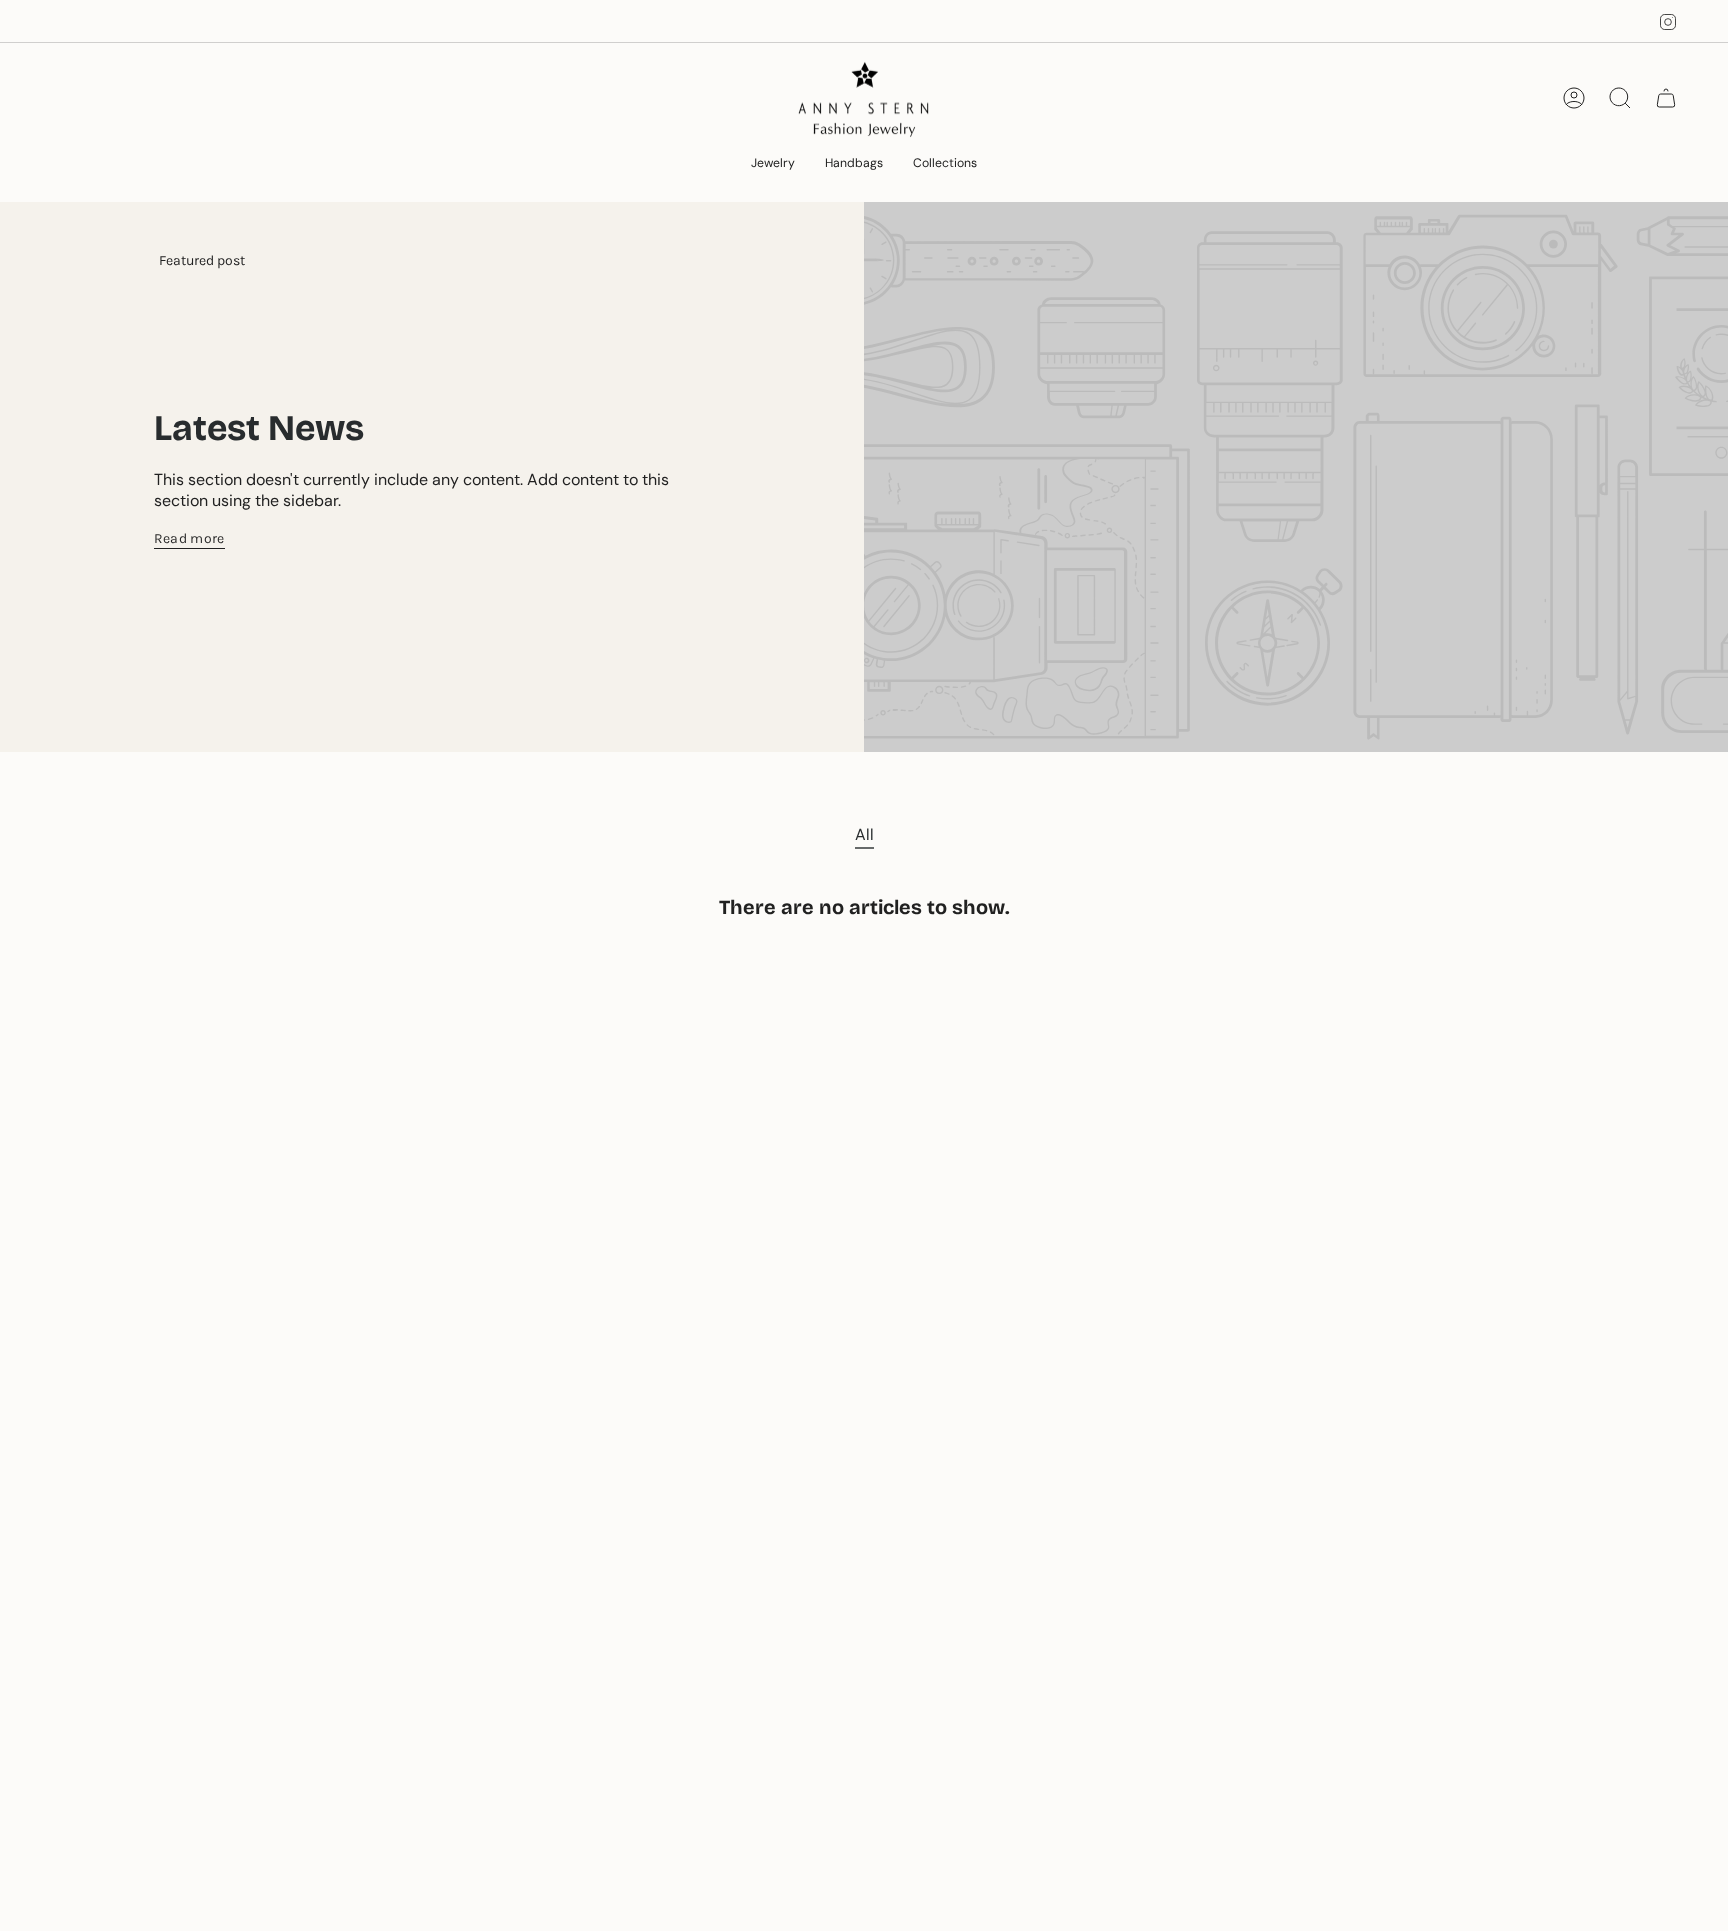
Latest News (259, 428)
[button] (773, 164)
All (864, 834)
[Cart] (1666, 98)
